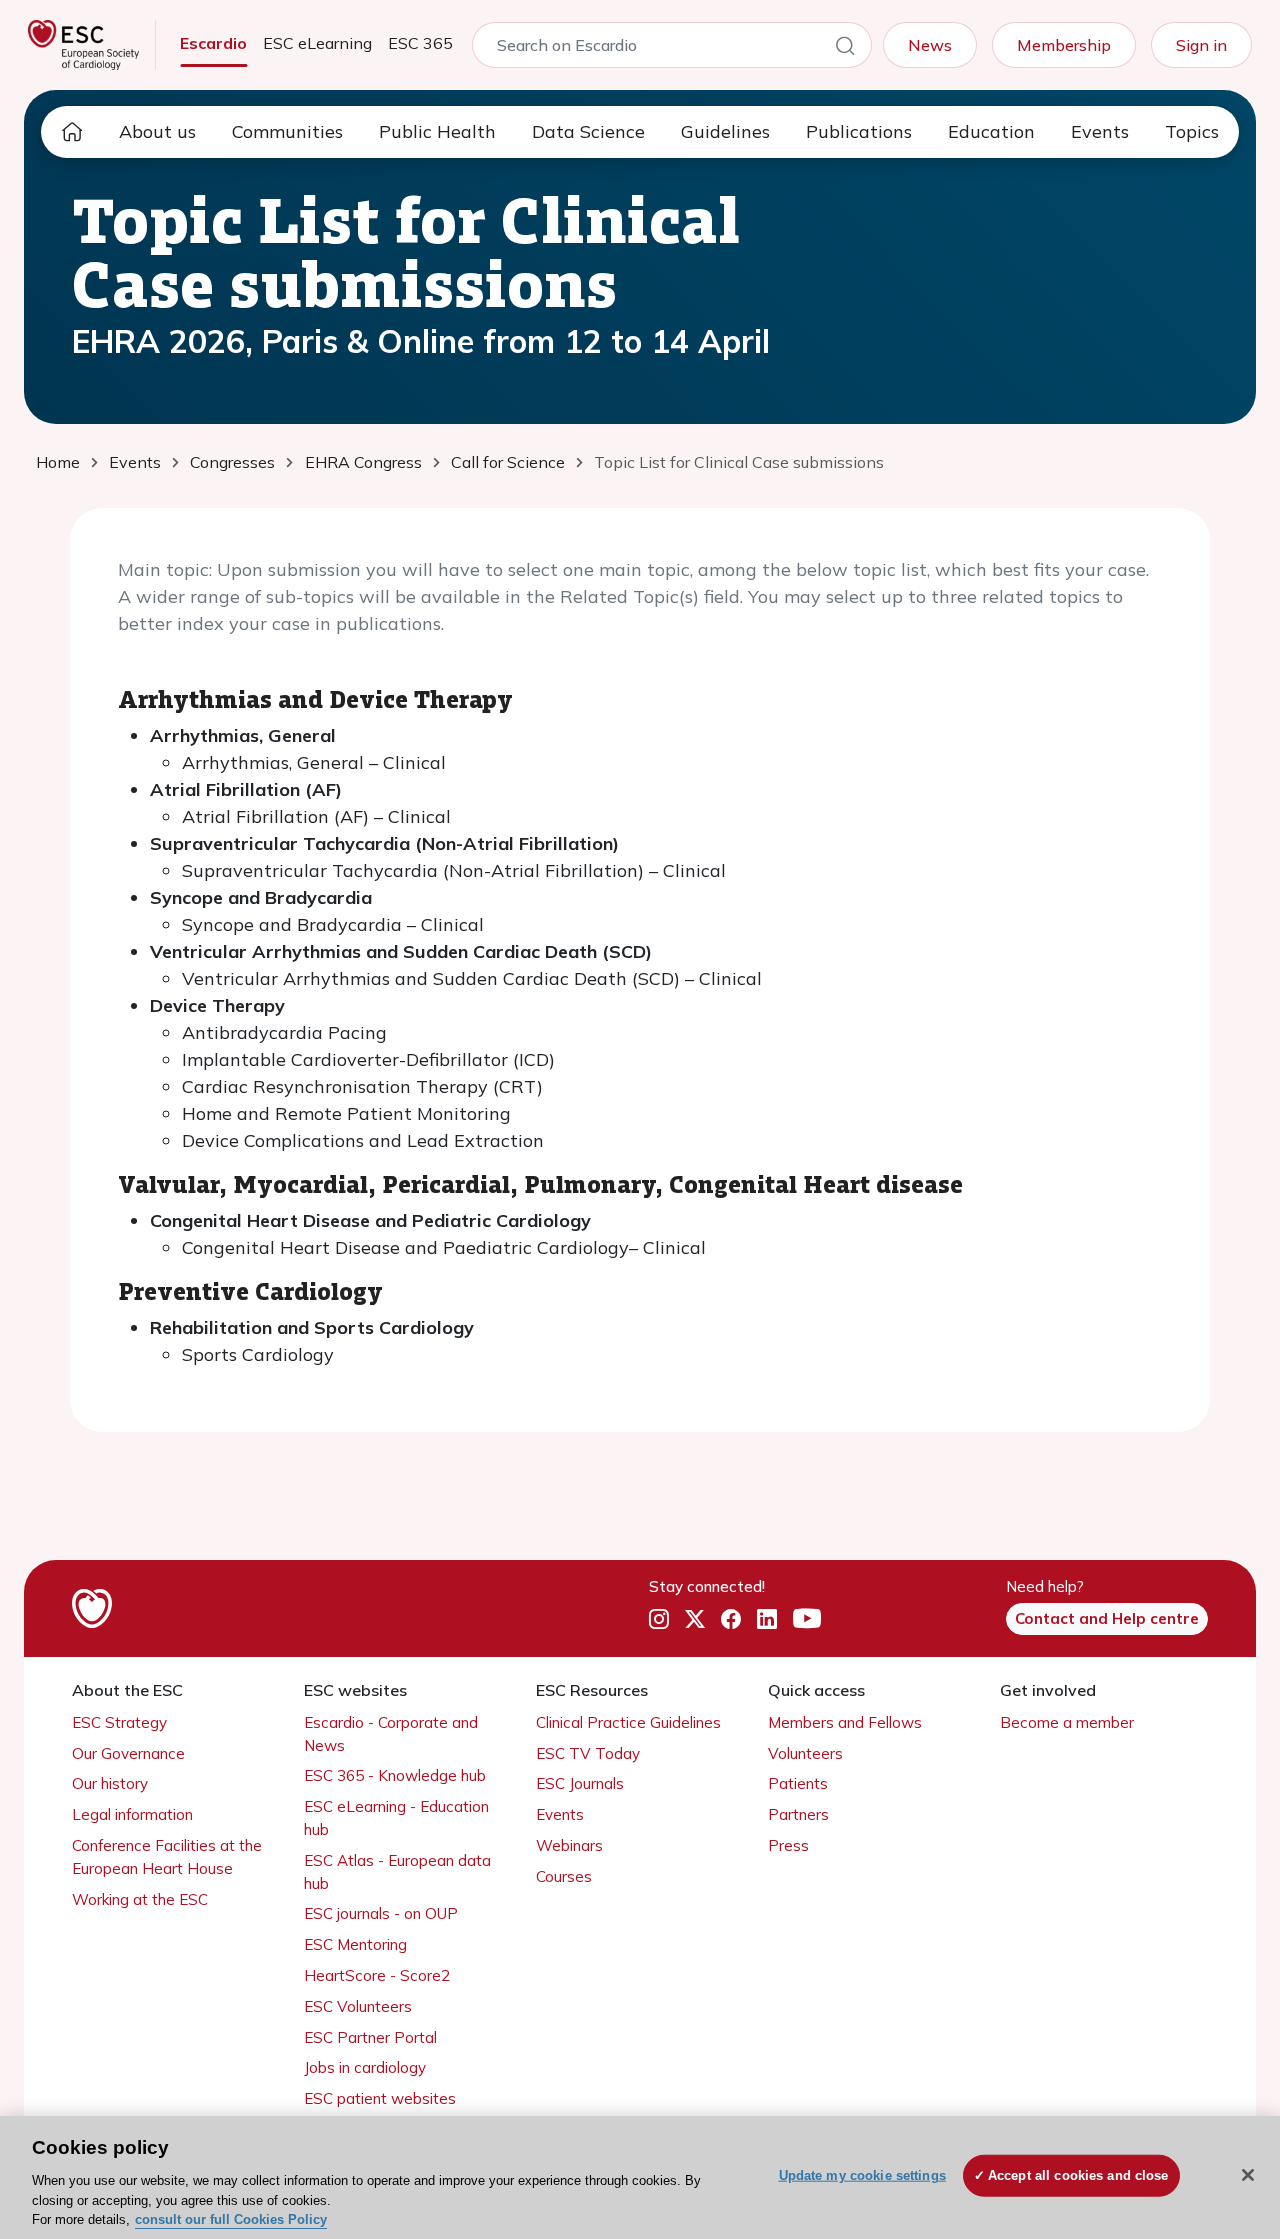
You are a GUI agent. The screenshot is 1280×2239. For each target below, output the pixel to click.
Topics (1192, 131)
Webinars (569, 1845)
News (930, 45)
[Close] (1248, 2175)
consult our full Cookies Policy (231, 2218)
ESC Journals (580, 1783)
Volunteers (805, 1753)
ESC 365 (420, 43)
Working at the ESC (140, 1899)
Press (788, 1845)
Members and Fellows (845, 1722)
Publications (859, 131)
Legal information (132, 1814)
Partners (798, 1814)
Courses (564, 1876)
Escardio (213, 43)
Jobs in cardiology (365, 2067)
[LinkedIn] (767, 1620)
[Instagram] (659, 1620)
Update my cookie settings (862, 2175)
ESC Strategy (119, 1722)
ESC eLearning (317, 43)
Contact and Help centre (1107, 1618)
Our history (110, 1783)
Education (991, 131)
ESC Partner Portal (370, 2037)
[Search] (845, 49)
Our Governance (128, 1753)
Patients (798, 1783)
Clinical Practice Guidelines (628, 1722)
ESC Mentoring (355, 1944)
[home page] (72, 132)
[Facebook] (731, 1620)
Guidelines (725, 131)
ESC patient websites (380, 2098)
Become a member (1067, 1722)
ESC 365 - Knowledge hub (395, 1775)
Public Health (437, 131)
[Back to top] (1216, 2095)
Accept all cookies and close (1078, 2175)
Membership (1064, 45)
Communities (287, 131)
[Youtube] (807, 1620)
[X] (695, 1620)
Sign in (1201, 45)
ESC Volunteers (358, 2006)
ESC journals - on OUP (381, 1913)
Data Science (588, 131)
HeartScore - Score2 (377, 1975)
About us (157, 131)
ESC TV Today (588, 1753)
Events (1100, 131)
